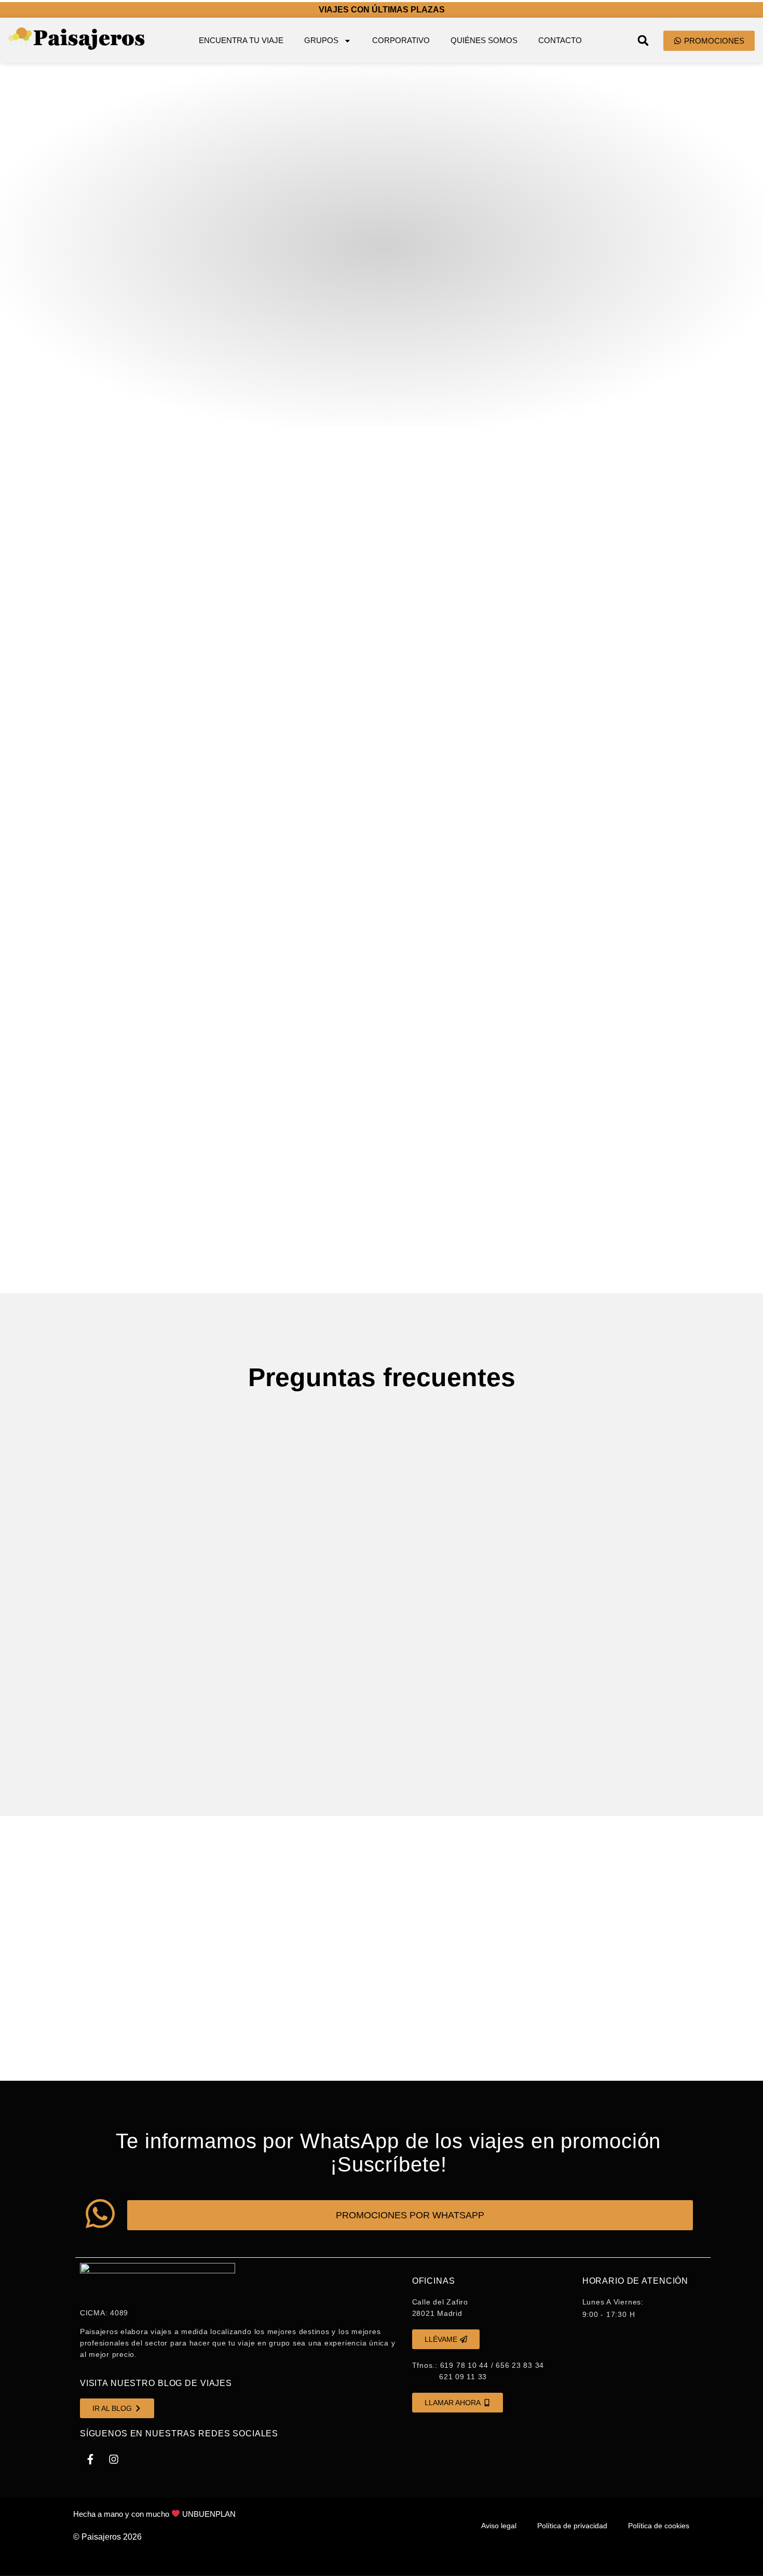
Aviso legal (499, 2526)
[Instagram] (114, 2459)
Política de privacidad (572, 2526)
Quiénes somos (484, 40)
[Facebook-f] (90, 2459)
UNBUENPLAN (209, 2514)
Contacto (560, 40)
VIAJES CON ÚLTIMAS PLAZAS (382, 10)
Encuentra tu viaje (241, 40)
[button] (643, 40)
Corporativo (401, 40)
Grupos (321, 40)
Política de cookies (659, 2526)
